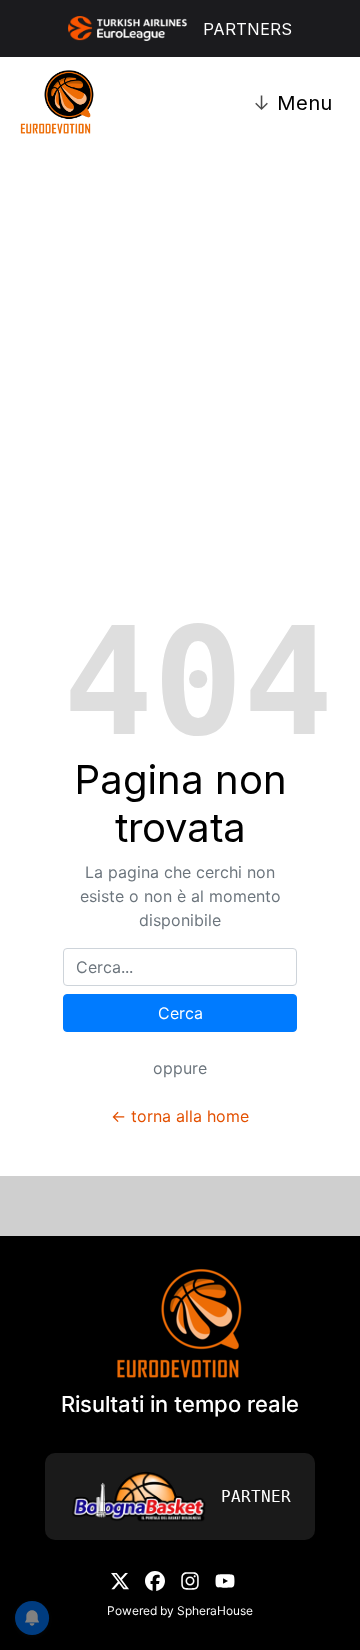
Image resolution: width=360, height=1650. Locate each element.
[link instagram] (190, 1579)
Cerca (180, 1013)
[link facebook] (155, 1579)
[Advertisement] (180, 328)
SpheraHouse (215, 1610)
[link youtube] (225, 1579)
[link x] (120, 1579)
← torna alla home (180, 1116)
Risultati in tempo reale (180, 1404)
